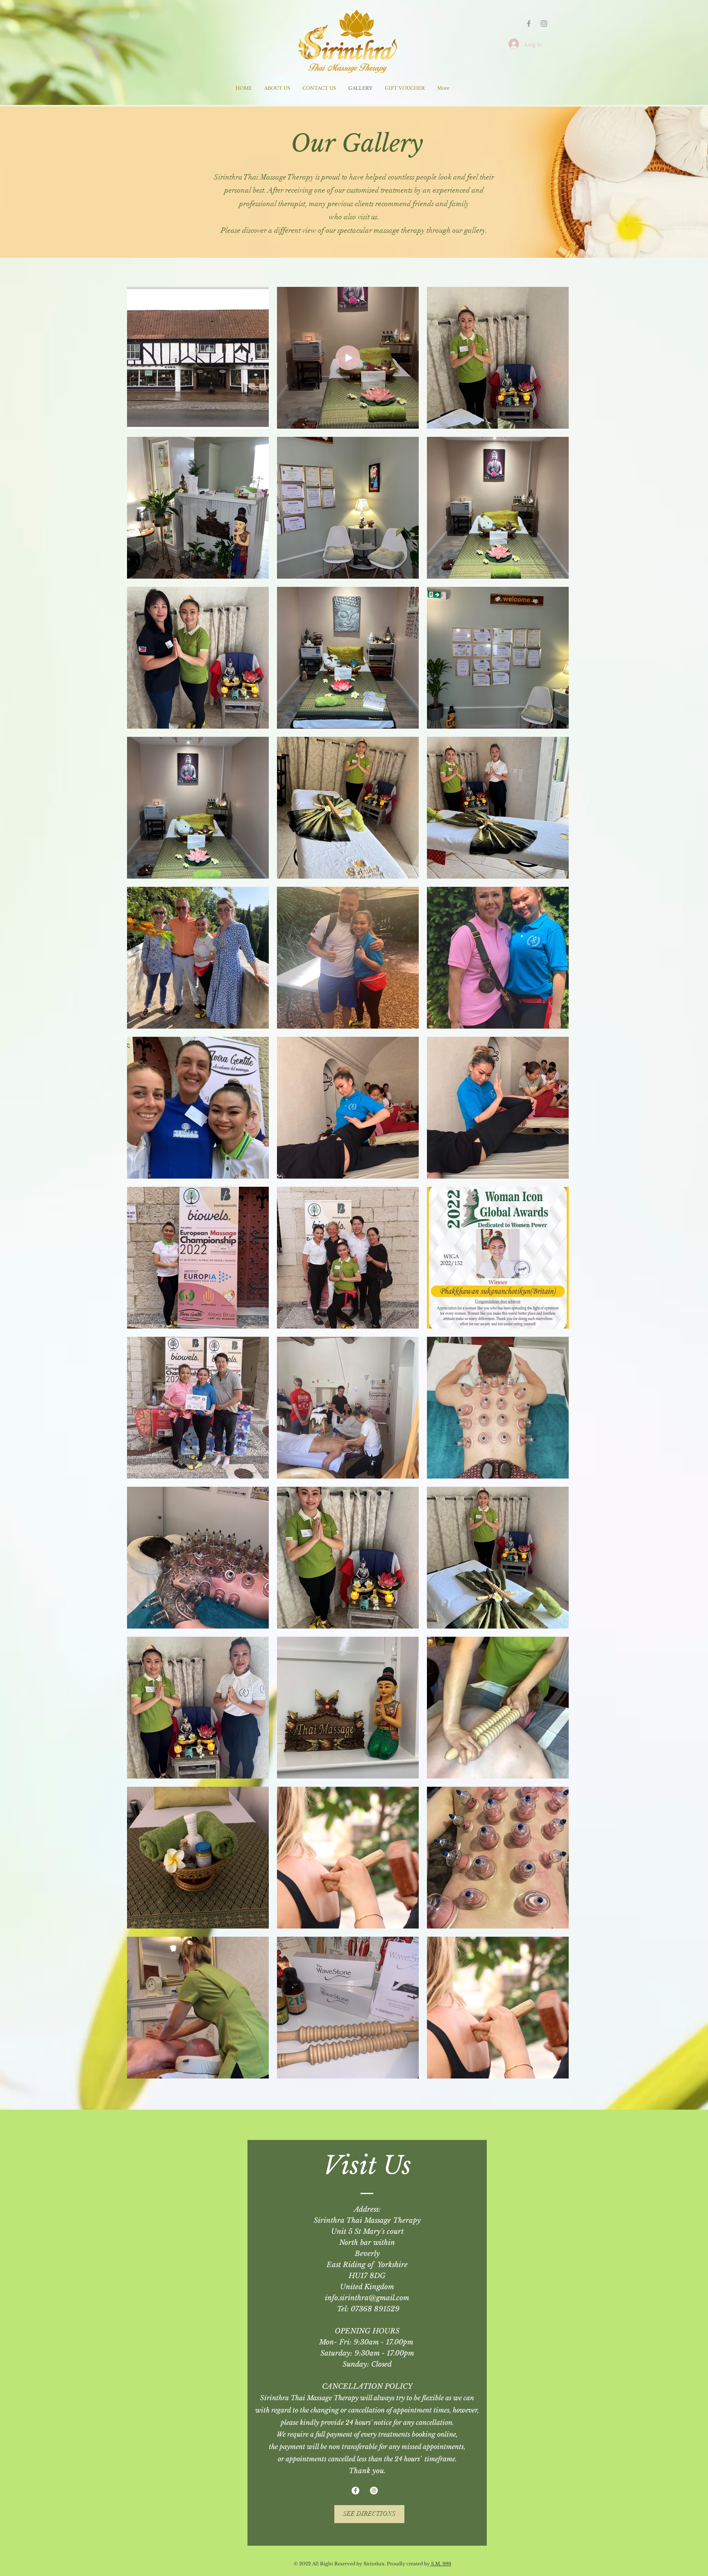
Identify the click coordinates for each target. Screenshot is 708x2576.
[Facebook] (355, 2491)
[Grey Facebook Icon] (529, 24)
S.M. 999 (440, 2564)
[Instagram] (544, 24)
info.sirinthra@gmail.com (367, 2298)
